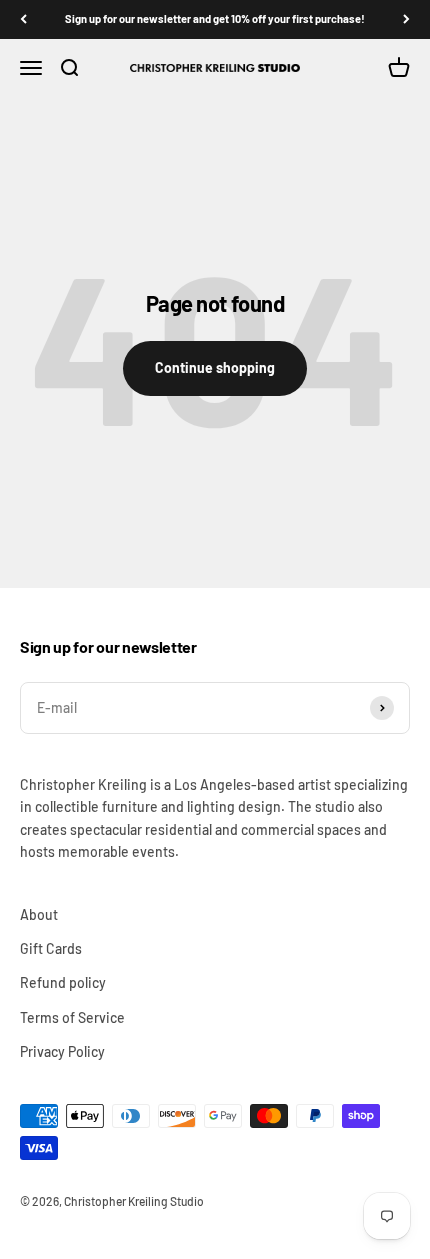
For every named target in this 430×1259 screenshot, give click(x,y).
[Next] (406, 19)
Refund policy (63, 982)
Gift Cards (51, 948)
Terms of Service (72, 1017)
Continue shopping (215, 367)
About (39, 914)
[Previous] (23, 19)
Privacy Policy (62, 1051)
